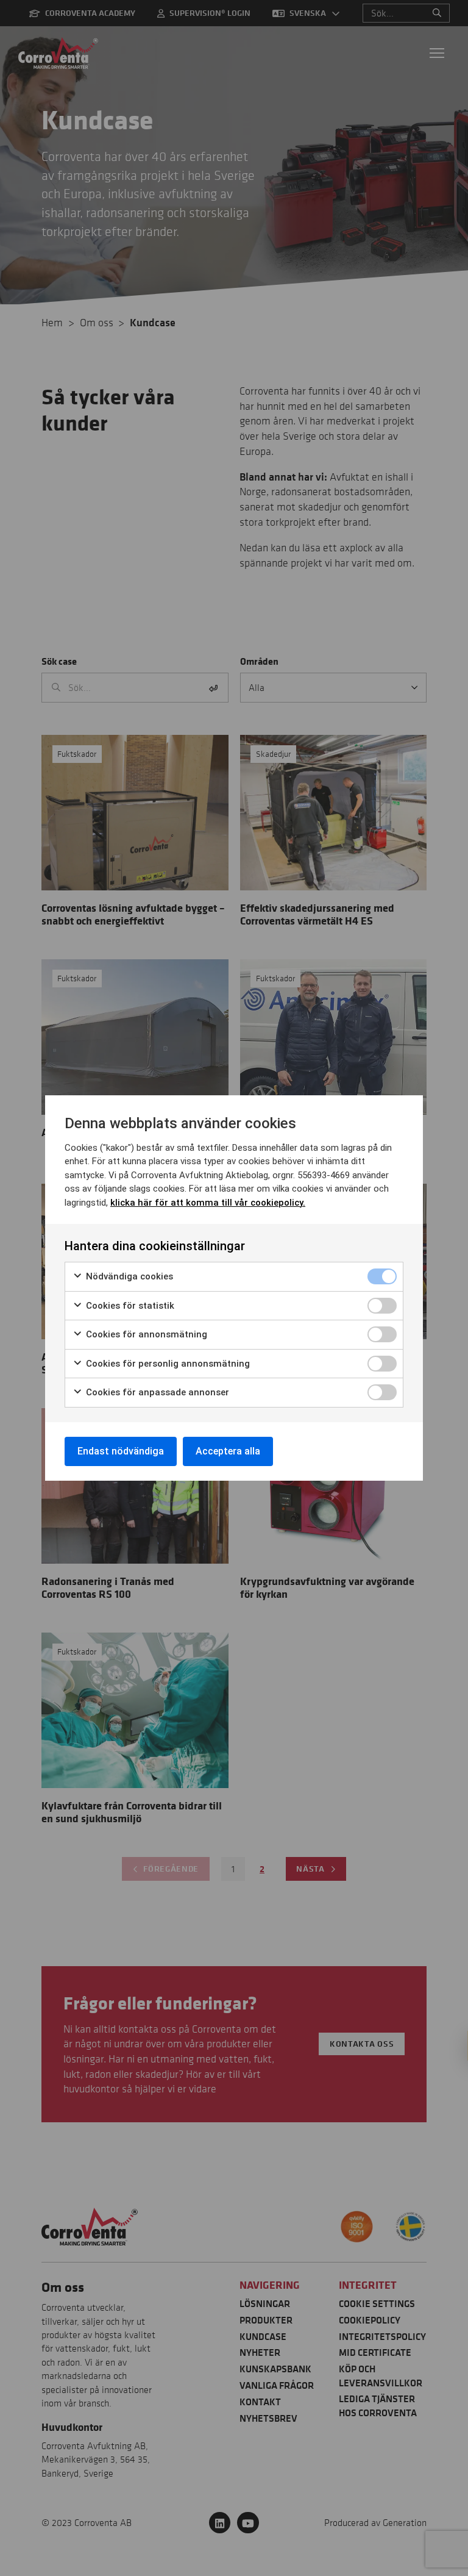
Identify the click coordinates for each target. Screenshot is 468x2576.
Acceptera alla (228, 1451)
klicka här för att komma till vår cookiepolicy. (208, 1203)
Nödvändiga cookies (128, 1276)
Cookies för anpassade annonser (156, 1392)
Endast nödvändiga (121, 1451)
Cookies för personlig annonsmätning (167, 1364)
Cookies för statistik (129, 1306)
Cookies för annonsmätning (145, 1334)
